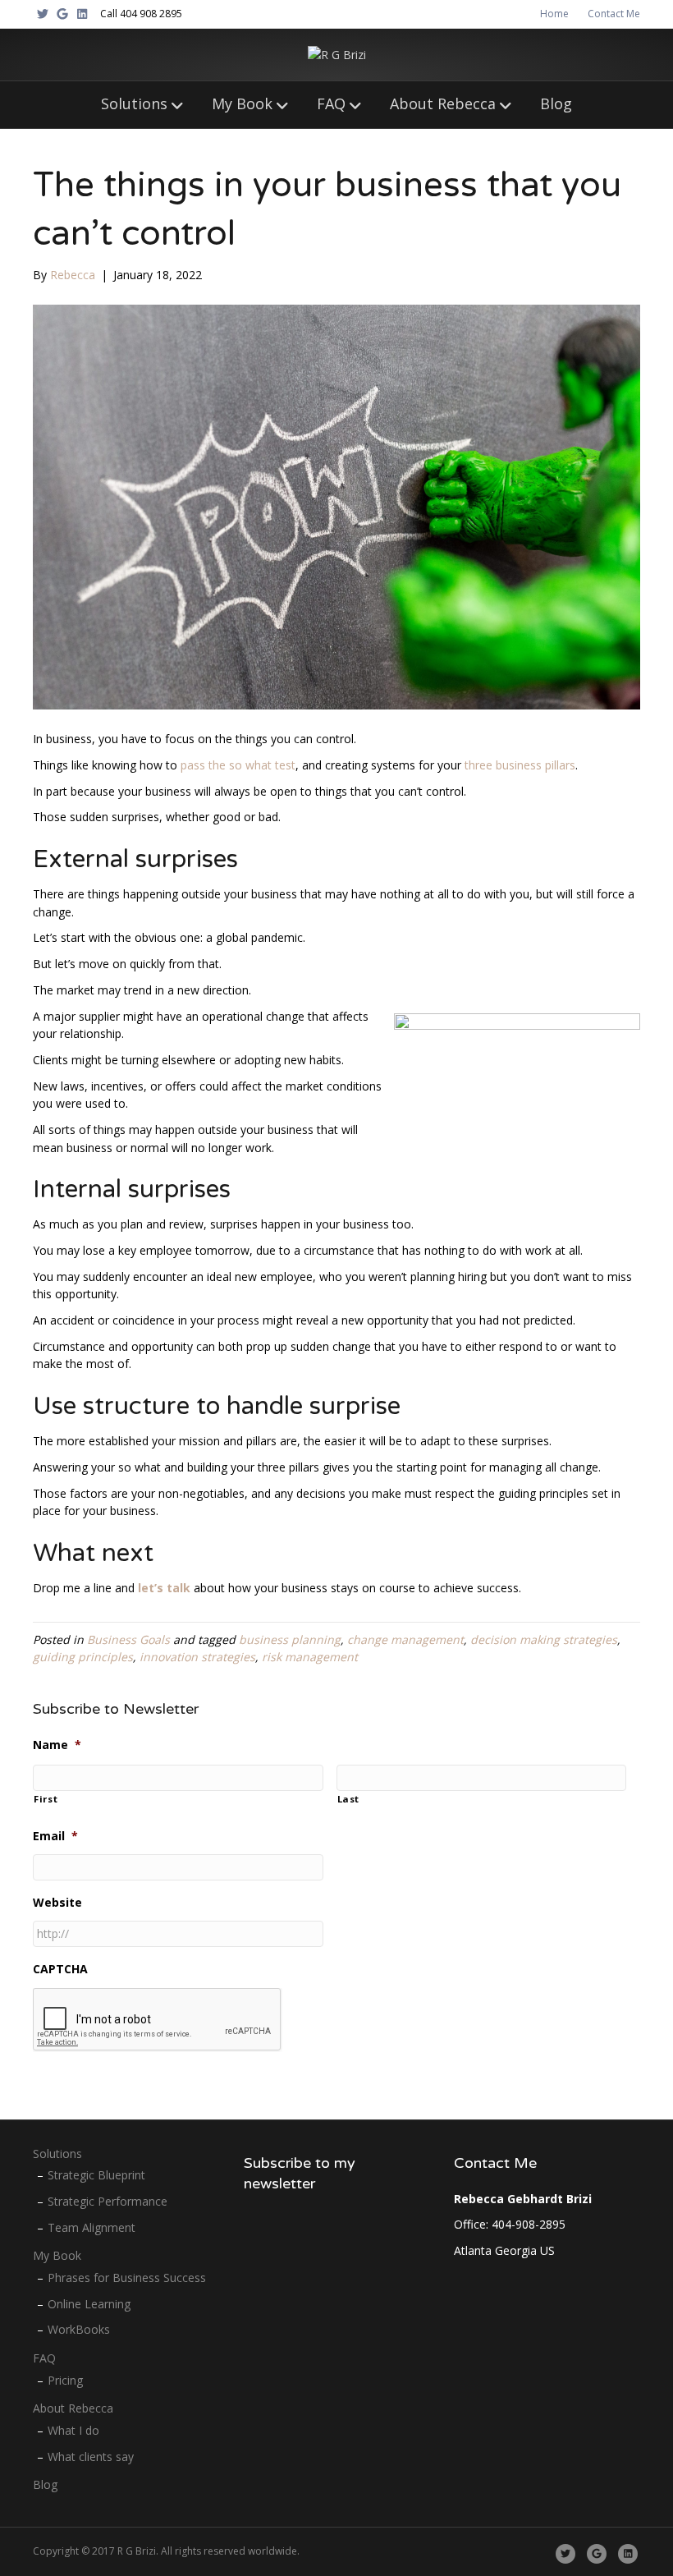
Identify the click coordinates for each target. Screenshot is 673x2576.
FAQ (331, 103)
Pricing (65, 2380)
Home (554, 14)
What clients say (91, 2457)
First (46, 1799)
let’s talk (164, 1588)
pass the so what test (238, 765)
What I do (73, 2430)
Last (349, 1799)
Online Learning (89, 2304)
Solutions (134, 103)
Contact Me (614, 14)
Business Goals (128, 1639)
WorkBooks (79, 2329)
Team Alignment (92, 2227)
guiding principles (83, 1657)
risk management (310, 1657)
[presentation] (158, 2020)
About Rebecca (443, 103)
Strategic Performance (108, 2201)
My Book (242, 103)
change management (405, 1639)
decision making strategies (544, 1639)
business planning (290, 1639)
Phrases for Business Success (127, 2278)
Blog (556, 103)
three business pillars (520, 765)
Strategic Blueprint (96, 2175)
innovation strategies (197, 1657)
